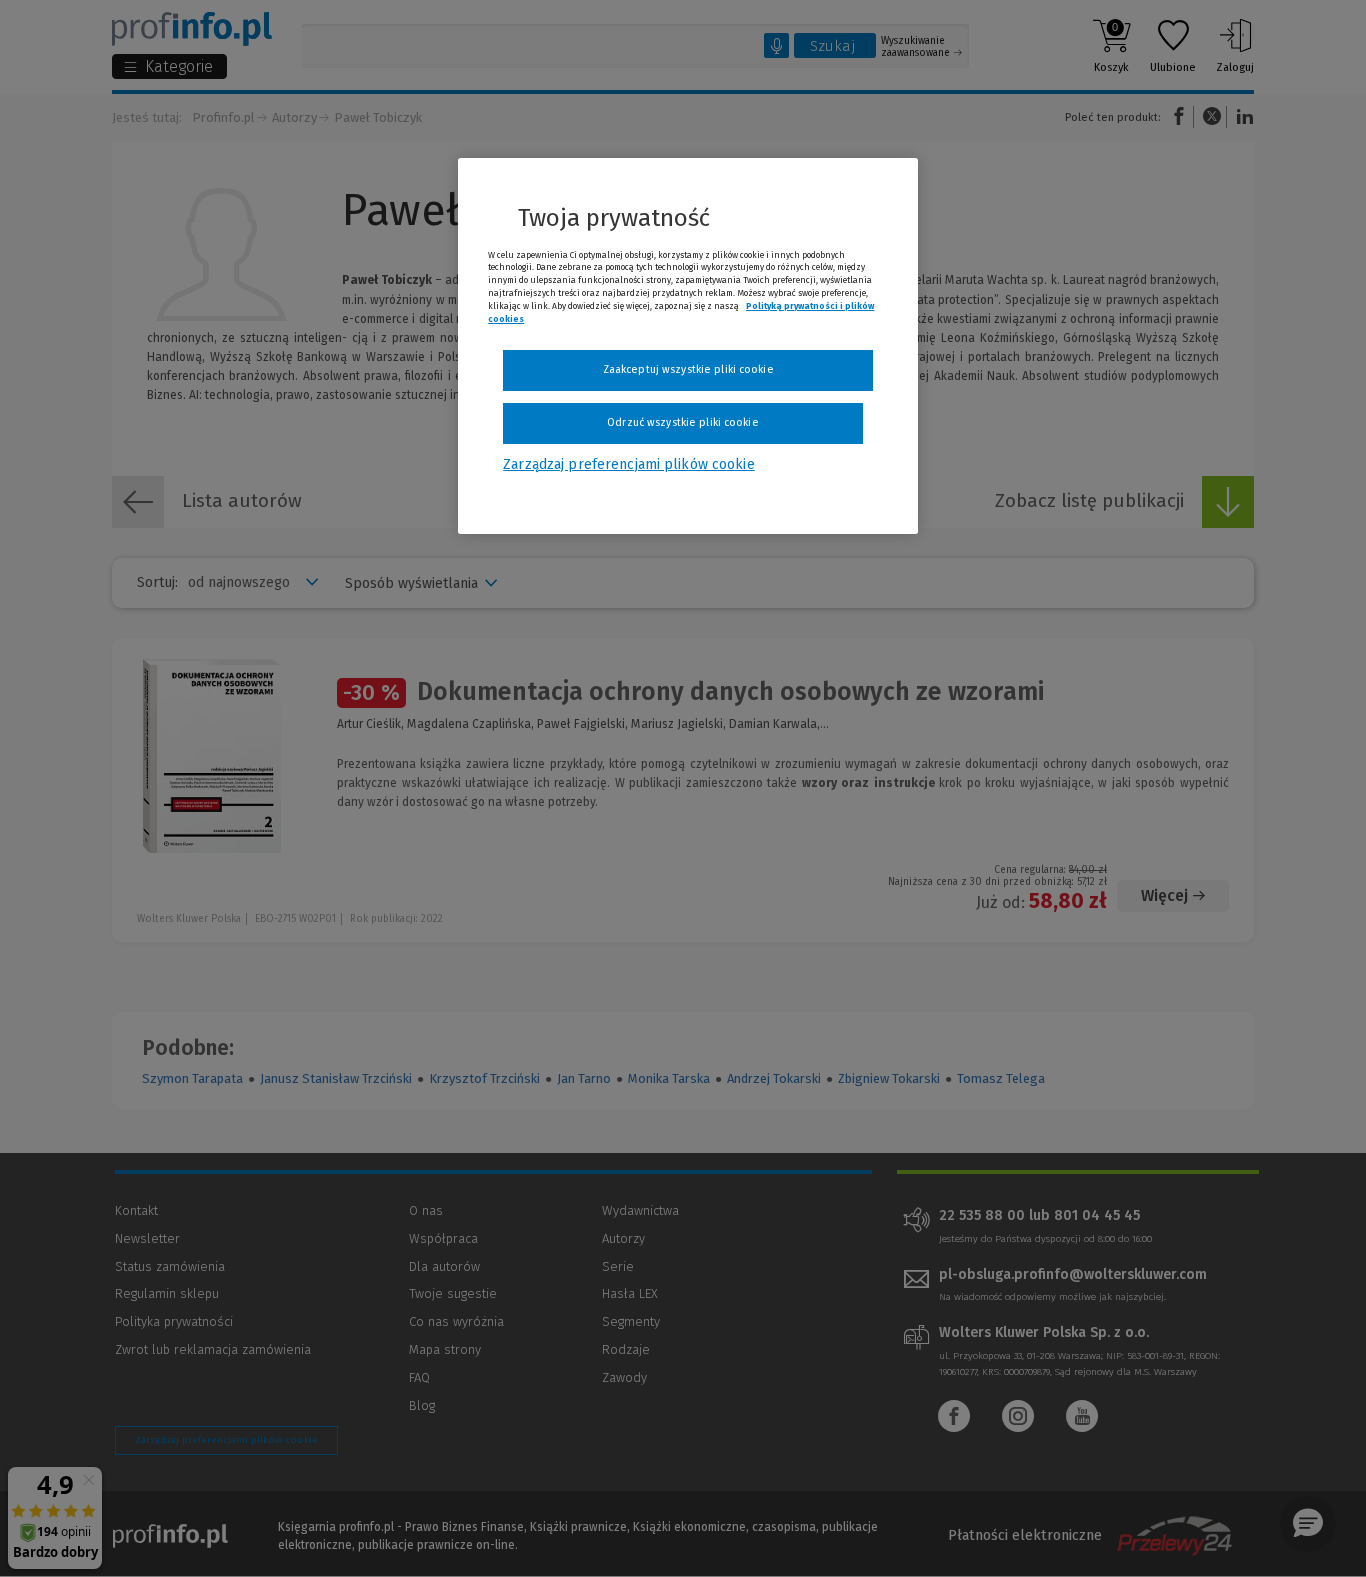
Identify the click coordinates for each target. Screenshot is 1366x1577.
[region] (688, 346)
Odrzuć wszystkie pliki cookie (682, 422)
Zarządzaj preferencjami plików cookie (628, 464)
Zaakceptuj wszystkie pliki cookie (688, 369)
